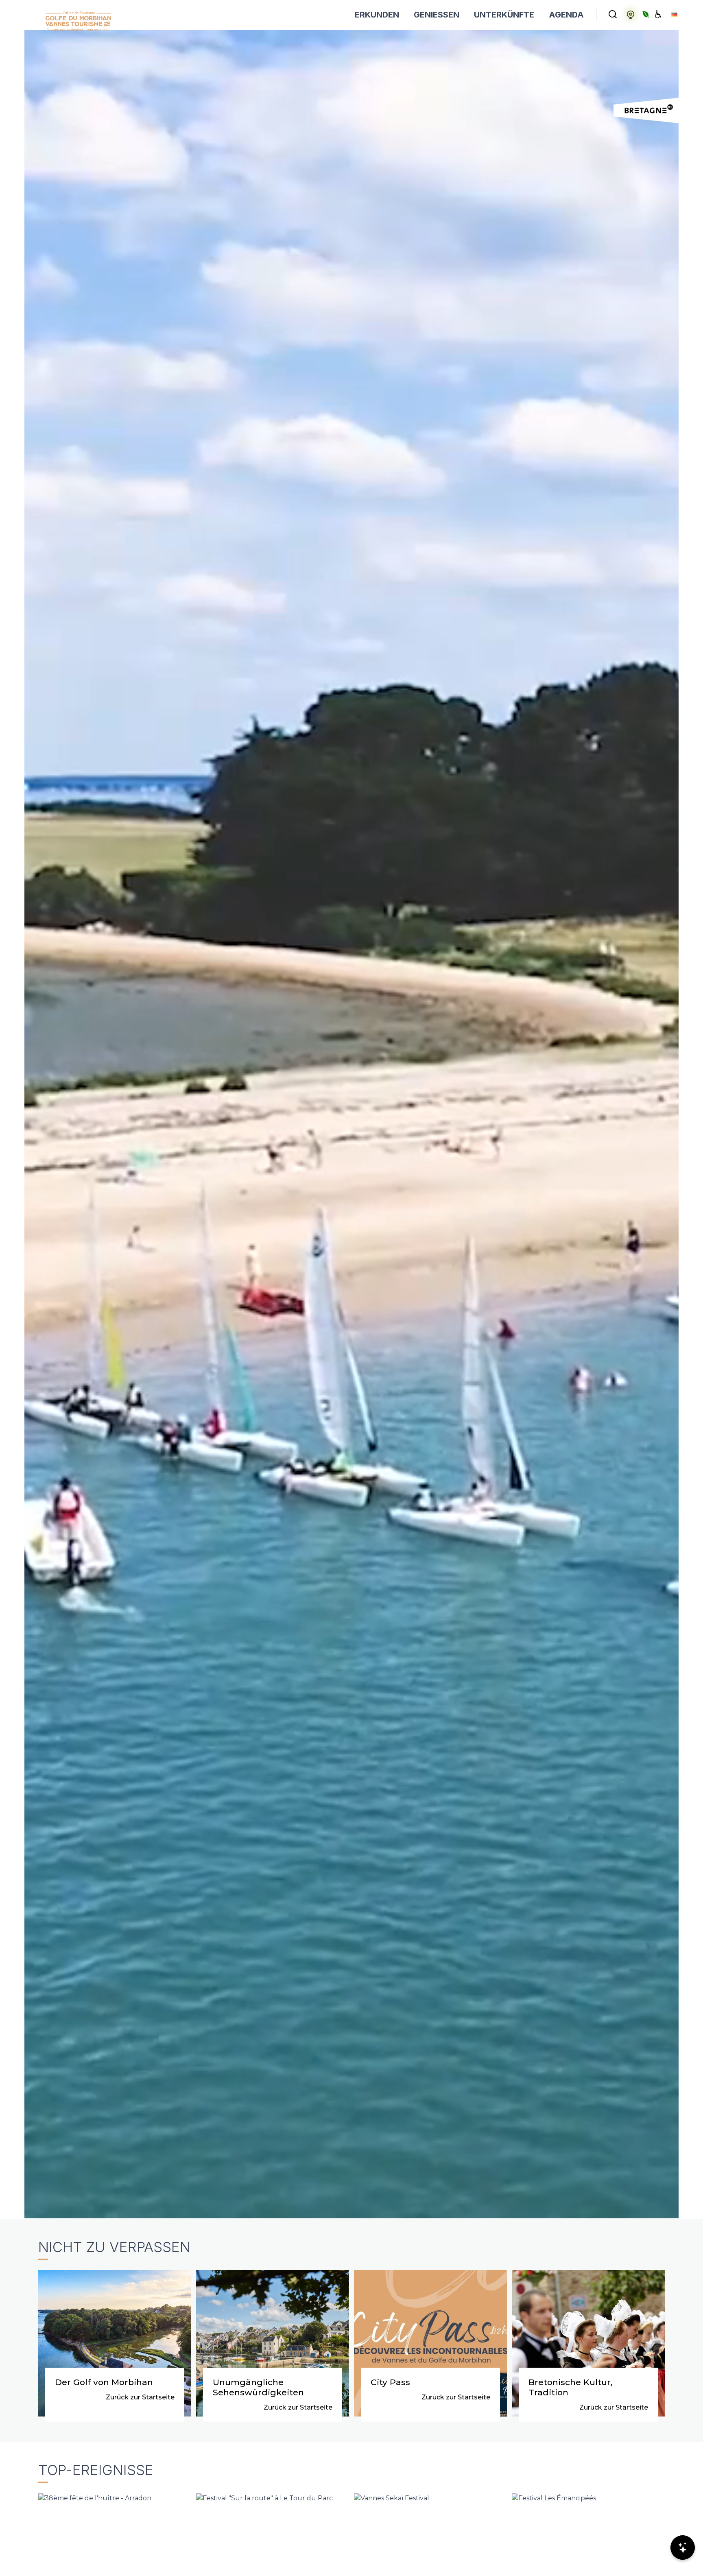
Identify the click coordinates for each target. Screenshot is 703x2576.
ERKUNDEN (377, 15)
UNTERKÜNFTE (504, 15)
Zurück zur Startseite (140, 2397)
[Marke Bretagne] (646, 110)
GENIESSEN (437, 15)
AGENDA (566, 15)
